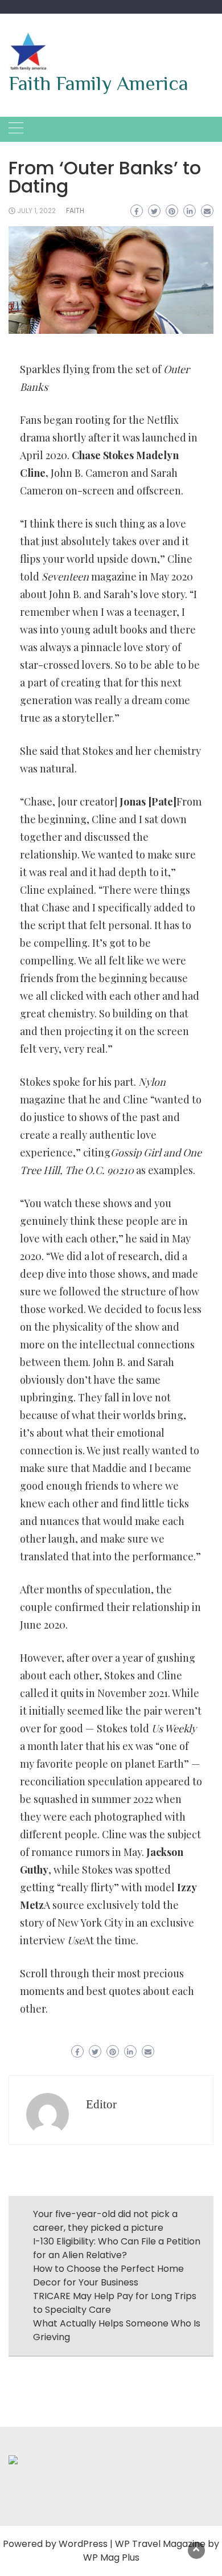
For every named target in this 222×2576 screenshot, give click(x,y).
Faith (75, 210)
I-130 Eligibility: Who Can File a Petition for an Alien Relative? (117, 2248)
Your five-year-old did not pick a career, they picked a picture (105, 2221)
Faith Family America (98, 83)
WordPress (83, 2544)
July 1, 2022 (36, 210)
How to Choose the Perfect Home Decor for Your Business (108, 2276)
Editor (101, 2104)
